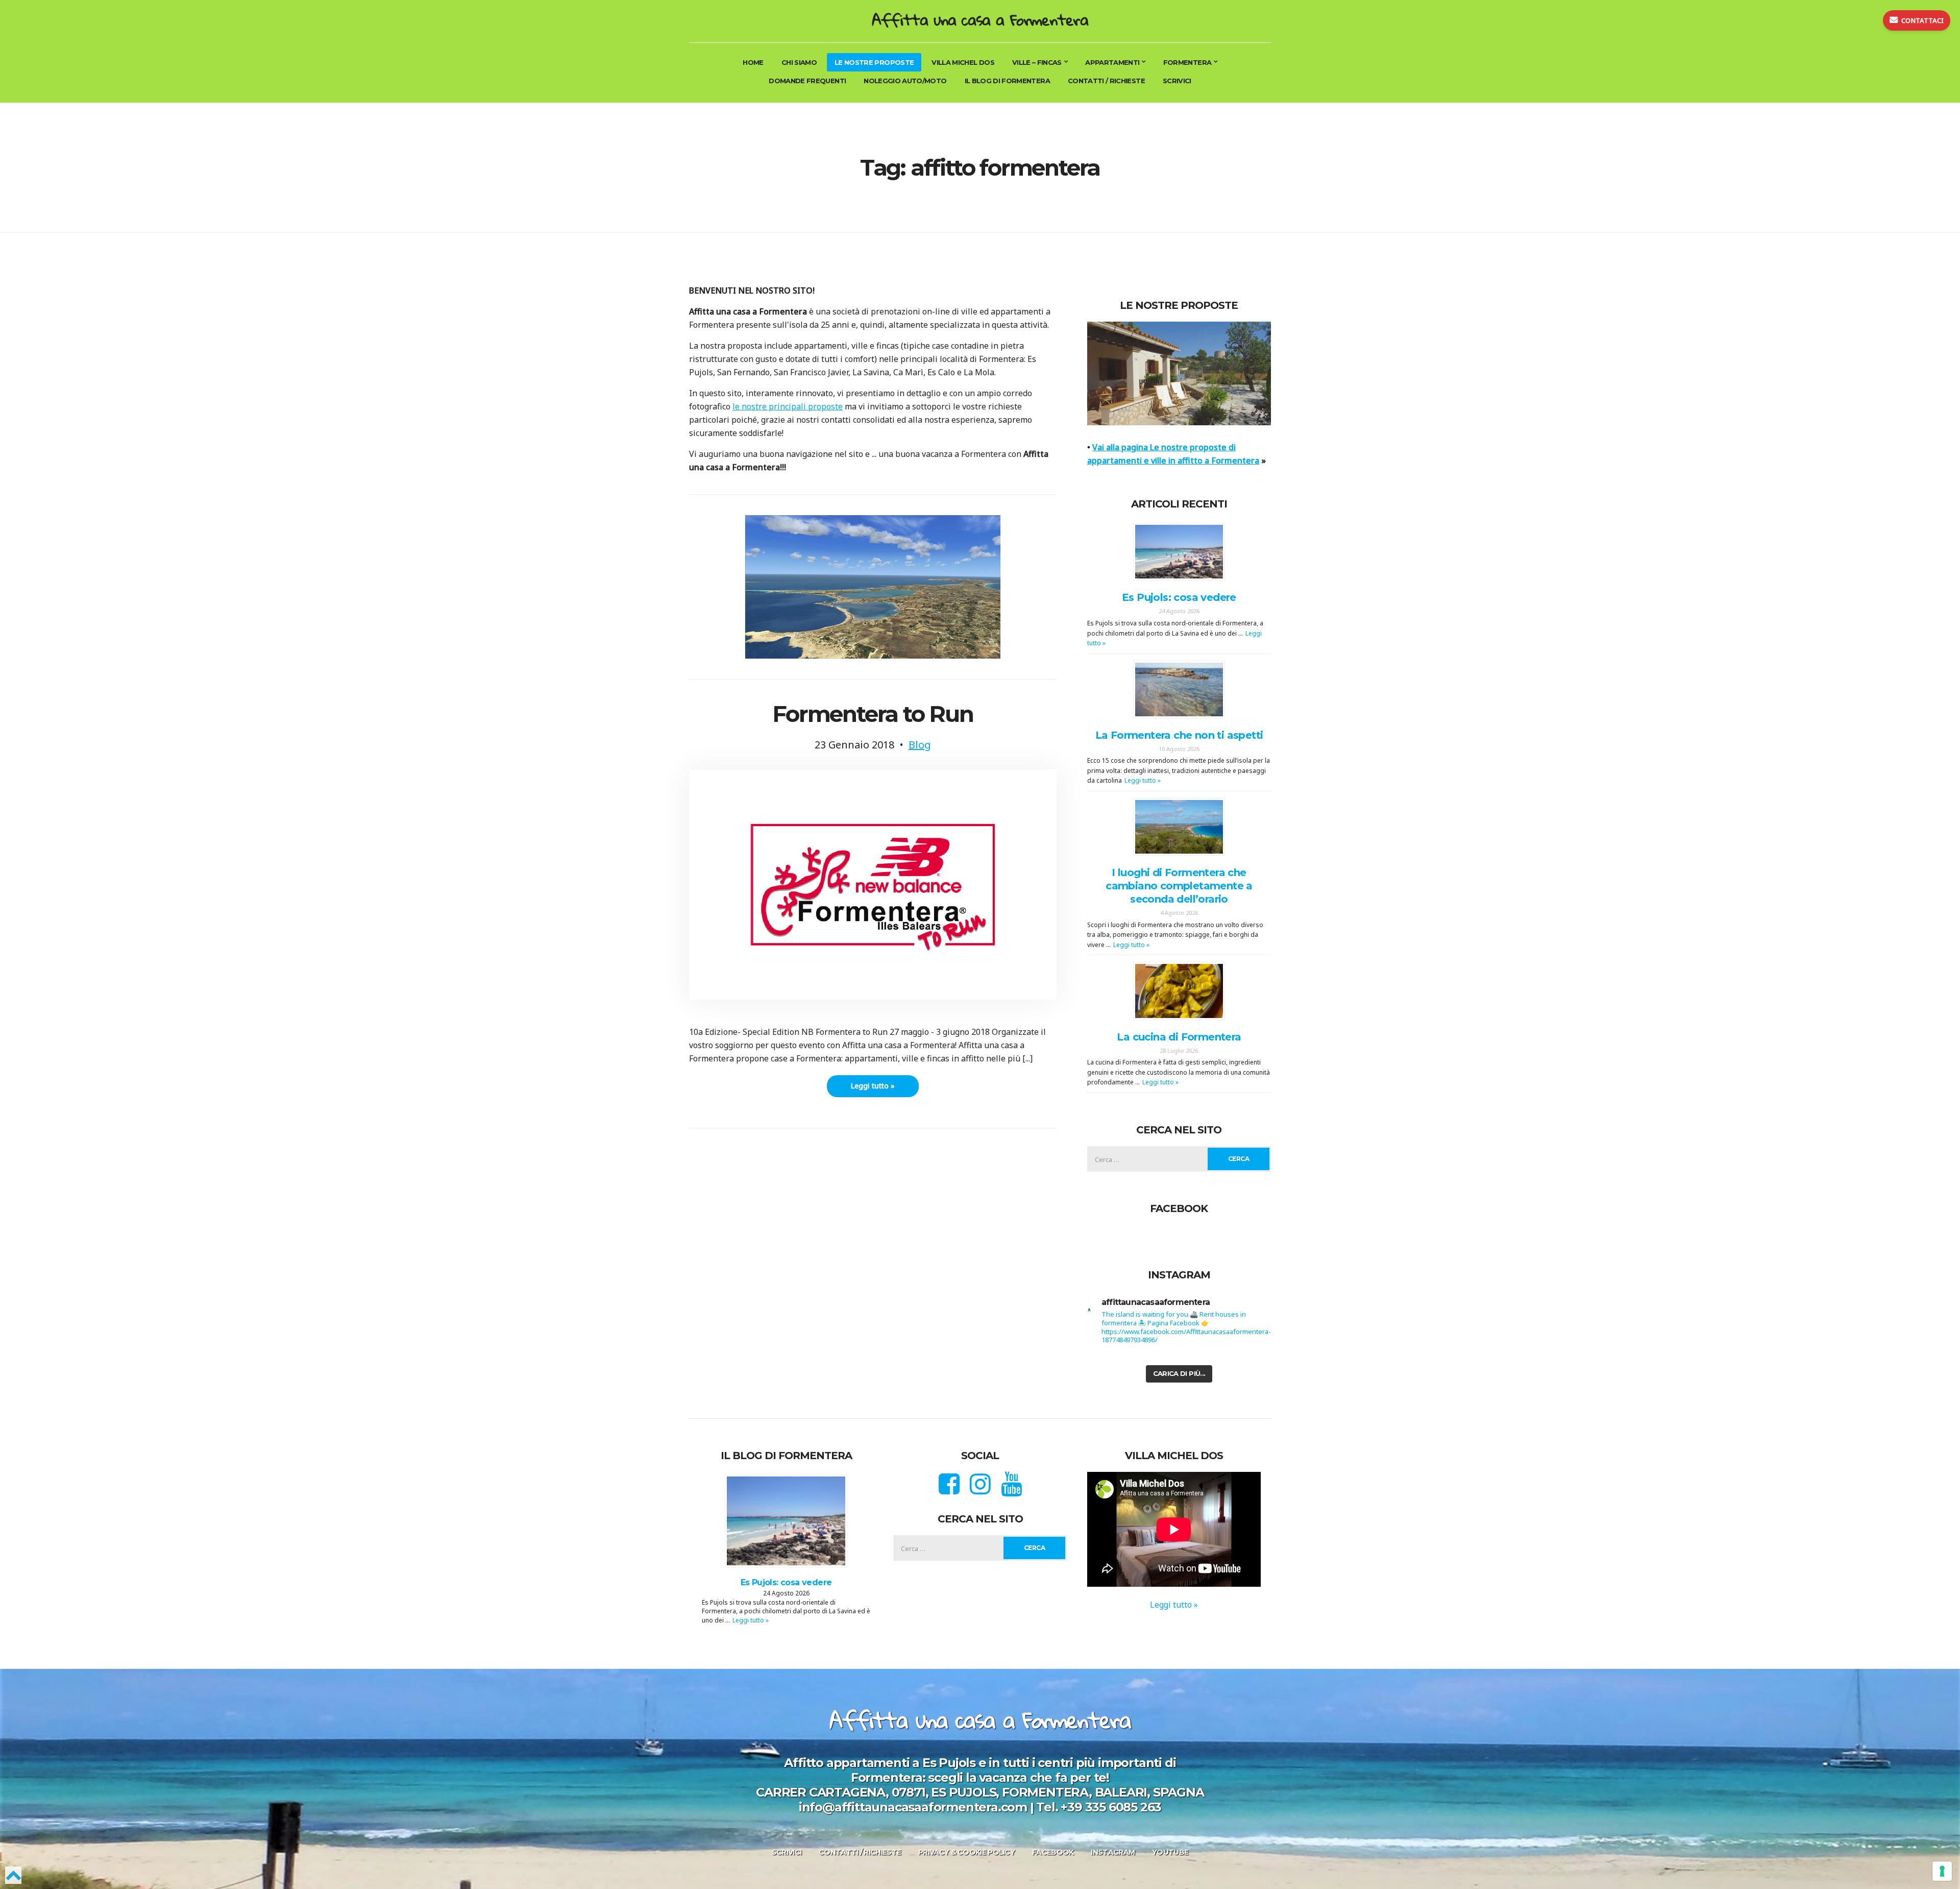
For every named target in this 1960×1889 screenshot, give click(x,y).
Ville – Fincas (1037, 62)
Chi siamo (799, 62)
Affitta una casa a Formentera (980, 20)
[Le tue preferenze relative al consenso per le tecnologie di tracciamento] (1942, 1871)
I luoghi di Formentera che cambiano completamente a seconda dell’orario (1179, 886)
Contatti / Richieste (1106, 81)
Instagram (1113, 1852)
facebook (1053, 1852)
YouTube (1170, 1852)
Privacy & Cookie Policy (966, 1852)
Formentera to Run (873, 714)
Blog (920, 745)
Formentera (1187, 62)
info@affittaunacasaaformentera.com (913, 1807)
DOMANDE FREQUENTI (807, 81)
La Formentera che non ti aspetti (1179, 735)
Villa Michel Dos (963, 62)
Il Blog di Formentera (1007, 81)
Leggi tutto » (873, 1086)
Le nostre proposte (874, 62)
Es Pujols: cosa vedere (1179, 597)
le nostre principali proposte (788, 406)
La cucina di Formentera (1179, 1036)
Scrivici (1177, 81)
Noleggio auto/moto (905, 81)
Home (753, 62)
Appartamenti (1112, 62)
